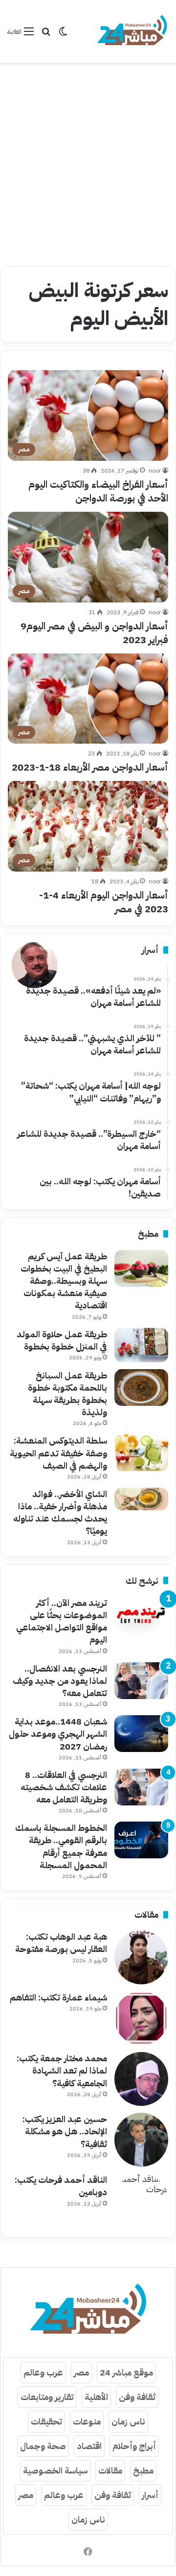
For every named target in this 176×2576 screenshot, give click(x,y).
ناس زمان (128, 2421)
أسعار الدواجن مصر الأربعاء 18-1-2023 (90, 767)
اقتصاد (89, 2446)
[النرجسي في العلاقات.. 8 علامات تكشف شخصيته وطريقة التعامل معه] (141, 1787)
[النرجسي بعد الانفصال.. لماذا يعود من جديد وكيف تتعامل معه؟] (141, 1681)
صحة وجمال (43, 2446)
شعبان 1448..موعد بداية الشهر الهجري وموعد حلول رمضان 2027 (58, 1734)
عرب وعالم (43, 2372)
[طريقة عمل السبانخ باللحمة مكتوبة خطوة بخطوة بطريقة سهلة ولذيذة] (141, 1388)
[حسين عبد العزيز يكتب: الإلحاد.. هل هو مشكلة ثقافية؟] (141, 2140)
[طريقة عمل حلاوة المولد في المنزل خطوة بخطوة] (141, 1345)
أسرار (150, 2495)
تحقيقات (46, 2421)
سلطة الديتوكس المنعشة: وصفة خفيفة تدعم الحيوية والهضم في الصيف (58, 1453)
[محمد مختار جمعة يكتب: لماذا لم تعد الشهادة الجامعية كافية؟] (141, 2079)
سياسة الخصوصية (55, 2470)
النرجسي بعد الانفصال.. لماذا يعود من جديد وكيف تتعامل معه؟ (60, 1681)
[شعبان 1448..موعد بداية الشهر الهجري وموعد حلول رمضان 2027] (141, 1734)
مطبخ (143, 2470)
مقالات (110, 2470)
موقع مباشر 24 (126, 2372)
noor (155, 471)
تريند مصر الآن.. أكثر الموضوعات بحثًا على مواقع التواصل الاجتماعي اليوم (62, 1621)
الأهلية (96, 2397)
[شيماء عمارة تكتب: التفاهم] (141, 2018)
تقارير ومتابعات (47, 2397)
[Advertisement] (88, 161)
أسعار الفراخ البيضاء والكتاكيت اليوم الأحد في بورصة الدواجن (98, 491)
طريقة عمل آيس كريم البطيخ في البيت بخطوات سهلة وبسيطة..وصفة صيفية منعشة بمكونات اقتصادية (64, 1281)
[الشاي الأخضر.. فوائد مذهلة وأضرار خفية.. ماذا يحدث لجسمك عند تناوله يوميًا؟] (141, 1499)
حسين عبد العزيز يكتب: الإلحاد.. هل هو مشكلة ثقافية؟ (65, 2131)
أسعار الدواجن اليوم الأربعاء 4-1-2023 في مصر (104, 902)
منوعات (87, 2421)
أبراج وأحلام (134, 2446)
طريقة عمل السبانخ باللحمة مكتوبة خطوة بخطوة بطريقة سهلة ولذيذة (67, 1394)
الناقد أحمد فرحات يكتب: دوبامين (61, 2186)
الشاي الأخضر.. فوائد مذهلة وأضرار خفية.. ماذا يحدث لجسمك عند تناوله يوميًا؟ (60, 1513)
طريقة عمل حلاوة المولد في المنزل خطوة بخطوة (62, 1340)
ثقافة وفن (137, 2397)
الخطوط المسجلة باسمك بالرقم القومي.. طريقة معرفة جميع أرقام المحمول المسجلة (61, 1846)
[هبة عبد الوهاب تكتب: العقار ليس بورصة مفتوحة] (141, 1957)
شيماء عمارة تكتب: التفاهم (58, 1997)
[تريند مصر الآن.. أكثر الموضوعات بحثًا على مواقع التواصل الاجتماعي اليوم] (141, 1615)
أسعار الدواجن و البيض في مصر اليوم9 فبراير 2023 (94, 633)
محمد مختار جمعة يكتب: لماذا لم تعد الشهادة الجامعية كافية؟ (62, 2070)
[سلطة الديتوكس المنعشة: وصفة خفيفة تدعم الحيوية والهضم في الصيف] (141, 1453)
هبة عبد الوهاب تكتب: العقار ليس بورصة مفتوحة (61, 1943)
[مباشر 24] (132, 31)
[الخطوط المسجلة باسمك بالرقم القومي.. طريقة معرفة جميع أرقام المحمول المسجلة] (141, 1840)
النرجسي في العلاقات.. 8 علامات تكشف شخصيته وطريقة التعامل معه (64, 1787)
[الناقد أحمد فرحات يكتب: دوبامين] (141, 2201)
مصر (81, 2372)
